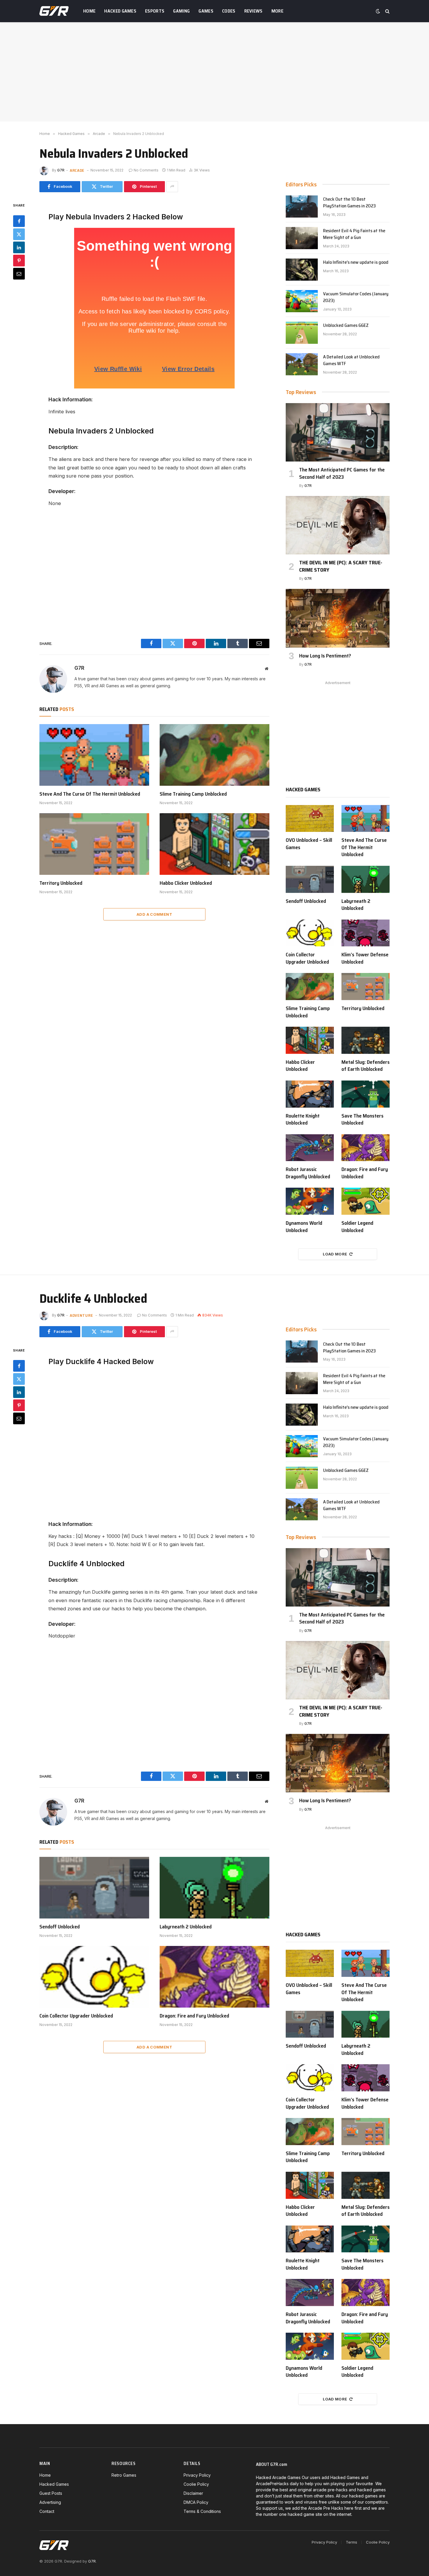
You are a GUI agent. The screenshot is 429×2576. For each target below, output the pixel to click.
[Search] (387, 11)
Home (89, 11)
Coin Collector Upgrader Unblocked (307, 958)
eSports (155, 11)
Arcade (77, 170)
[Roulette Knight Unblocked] (310, 1094)
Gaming (181, 11)
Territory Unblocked (61, 883)
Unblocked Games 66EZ (346, 326)
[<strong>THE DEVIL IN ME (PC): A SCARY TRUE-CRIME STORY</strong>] (338, 525)
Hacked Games (120, 11)
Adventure (81, 1315)
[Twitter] (19, 234)
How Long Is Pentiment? (325, 656)
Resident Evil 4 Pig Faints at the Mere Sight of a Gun (354, 234)
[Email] (19, 273)
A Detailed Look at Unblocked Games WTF (351, 360)
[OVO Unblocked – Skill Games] (310, 819)
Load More (335, 1254)
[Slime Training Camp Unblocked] (214, 755)
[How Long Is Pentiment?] (338, 618)
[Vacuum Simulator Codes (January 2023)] (302, 301)
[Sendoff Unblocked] (310, 879)
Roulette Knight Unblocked (303, 1119)
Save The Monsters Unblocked (362, 1119)
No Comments (146, 170)
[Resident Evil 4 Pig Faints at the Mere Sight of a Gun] (302, 238)
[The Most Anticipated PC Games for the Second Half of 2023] (338, 432)
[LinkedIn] (19, 247)
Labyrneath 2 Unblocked (356, 905)
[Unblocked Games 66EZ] (302, 333)
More (277, 11)
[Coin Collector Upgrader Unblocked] (310, 933)
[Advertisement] (214, 72)
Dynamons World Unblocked (304, 1227)
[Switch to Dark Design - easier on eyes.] (378, 11)
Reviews (253, 11)
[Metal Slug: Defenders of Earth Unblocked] (366, 1040)
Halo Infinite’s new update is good (356, 262)
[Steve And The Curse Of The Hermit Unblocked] (94, 755)
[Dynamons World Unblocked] (310, 1201)
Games (206, 11)
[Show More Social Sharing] (172, 187)
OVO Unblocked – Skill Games (309, 844)
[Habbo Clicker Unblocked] (214, 844)
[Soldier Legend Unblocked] (366, 1201)
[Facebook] (19, 221)
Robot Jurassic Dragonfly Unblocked (308, 1173)
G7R (61, 170)
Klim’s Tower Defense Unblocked (365, 958)
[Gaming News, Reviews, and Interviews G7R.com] (54, 11)
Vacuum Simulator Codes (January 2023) (356, 297)
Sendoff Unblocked (306, 901)
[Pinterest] (19, 260)
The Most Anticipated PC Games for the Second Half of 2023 (342, 473)
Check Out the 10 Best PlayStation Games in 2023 (349, 203)
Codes (229, 11)
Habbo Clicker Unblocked (186, 883)
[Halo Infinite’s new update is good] (302, 270)
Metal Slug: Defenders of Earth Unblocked (366, 1066)
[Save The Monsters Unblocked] (366, 1094)
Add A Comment (154, 914)
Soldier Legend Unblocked (357, 1227)
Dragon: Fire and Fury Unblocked (365, 1173)
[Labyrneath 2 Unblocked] (366, 879)
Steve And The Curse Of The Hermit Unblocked (90, 794)
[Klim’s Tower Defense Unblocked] (366, 933)
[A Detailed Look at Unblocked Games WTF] (302, 364)
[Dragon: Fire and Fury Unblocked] (366, 1148)
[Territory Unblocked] (94, 844)
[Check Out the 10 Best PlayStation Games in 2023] (302, 207)
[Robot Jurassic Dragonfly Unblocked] (310, 1148)
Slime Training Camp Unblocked (193, 794)
